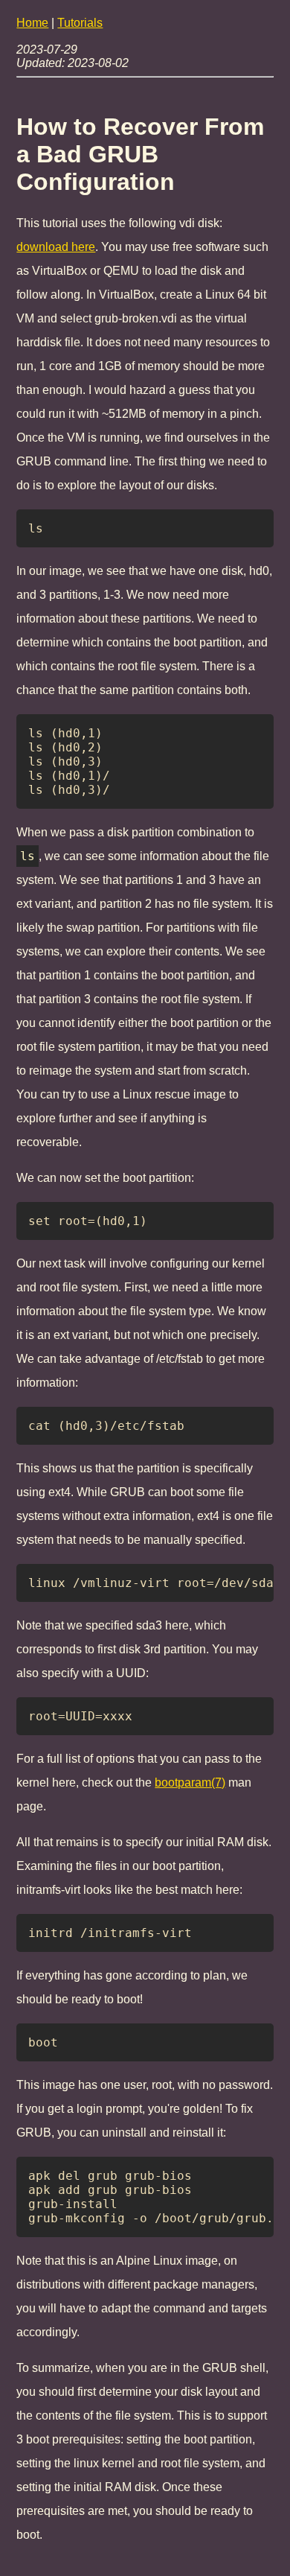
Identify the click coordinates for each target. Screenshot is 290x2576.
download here (56, 247)
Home (32, 23)
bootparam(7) (190, 1782)
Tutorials (80, 23)
